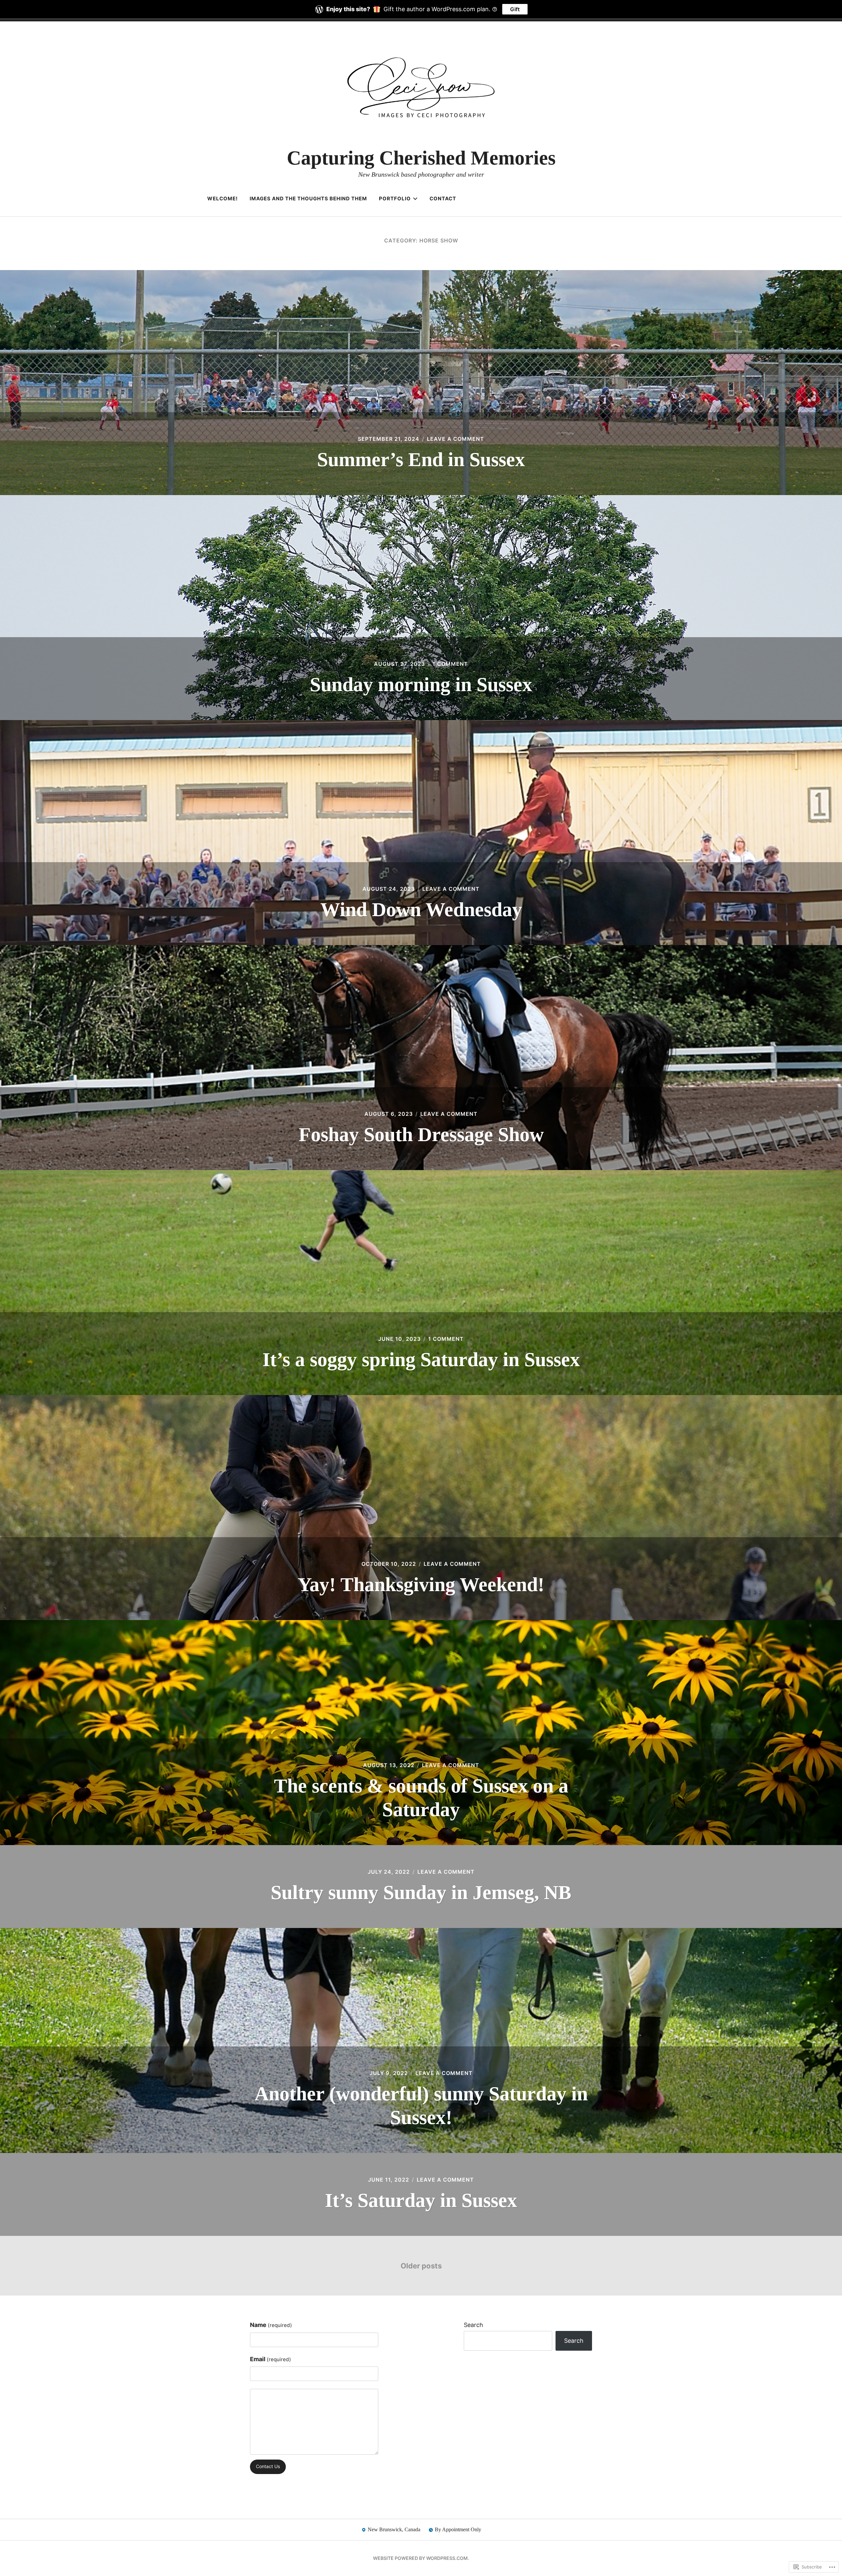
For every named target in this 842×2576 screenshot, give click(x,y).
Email (271, 2359)
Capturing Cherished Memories (421, 158)
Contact (443, 199)
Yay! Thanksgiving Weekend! (421, 1585)
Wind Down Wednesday (421, 910)
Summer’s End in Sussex (421, 460)
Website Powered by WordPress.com (420, 2558)
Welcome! (223, 199)
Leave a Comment (456, 439)
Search (473, 2325)
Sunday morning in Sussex (421, 685)
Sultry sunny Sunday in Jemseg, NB (421, 1892)
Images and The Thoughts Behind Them (308, 199)
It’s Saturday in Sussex (421, 2200)
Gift (515, 9)
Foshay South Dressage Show (421, 1135)
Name (271, 2325)
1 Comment (450, 664)
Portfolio (395, 199)
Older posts (421, 2266)
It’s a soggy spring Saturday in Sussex (421, 1360)
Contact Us (268, 2466)
